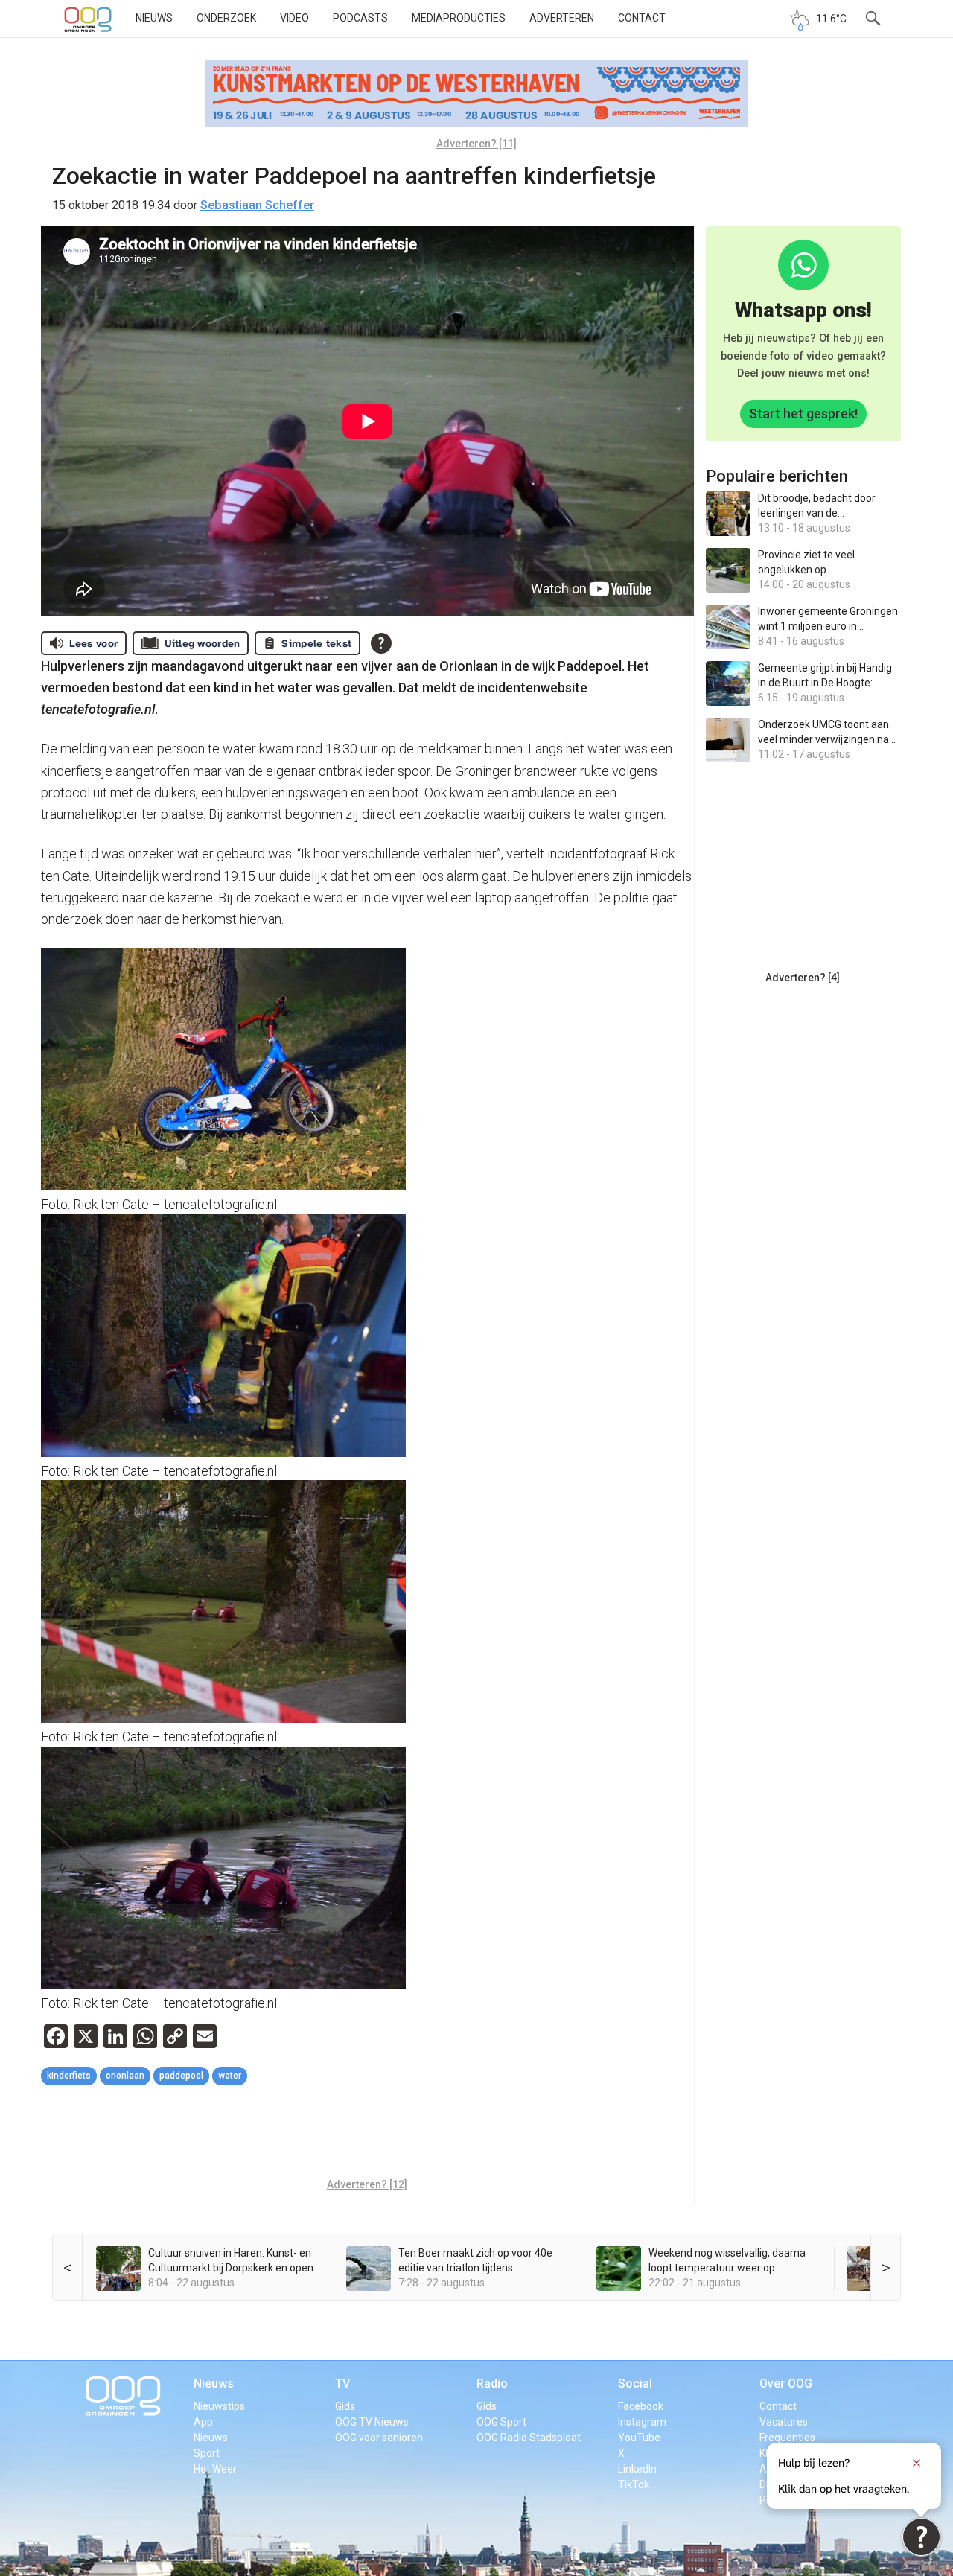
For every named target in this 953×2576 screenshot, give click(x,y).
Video (294, 18)
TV (342, 2384)
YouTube (639, 2438)
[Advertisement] (367, 2134)
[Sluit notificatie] (917, 2463)
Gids (345, 2406)
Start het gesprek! (803, 414)
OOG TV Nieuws (372, 2422)
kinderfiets (69, 2076)
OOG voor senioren (379, 2438)
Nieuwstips (219, 2406)
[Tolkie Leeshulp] (921, 2537)
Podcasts (360, 18)
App (203, 2422)
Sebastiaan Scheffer (257, 205)
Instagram (642, 2422)
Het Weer (215, 2469)
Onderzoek (226, 18)
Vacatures (784, 2422)
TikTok (634, 2484)
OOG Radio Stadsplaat (529, 2438)
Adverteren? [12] (367, 2184)
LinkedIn (637, 2469)
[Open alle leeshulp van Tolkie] (381, 643)
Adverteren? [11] (476, 144)
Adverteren (562, 18)
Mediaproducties (459, 18)
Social (635, 2384)
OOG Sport (501, 2422)
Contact (642, 18)
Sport (207, 2453)
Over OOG (786, 2384)
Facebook (641, 2406)
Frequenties (787, 2438)
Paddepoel (181, 2076)
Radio (492, 2384)
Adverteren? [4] (803, 978)
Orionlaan (125, 2076)
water (230, 2076)
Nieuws (154, 18)
